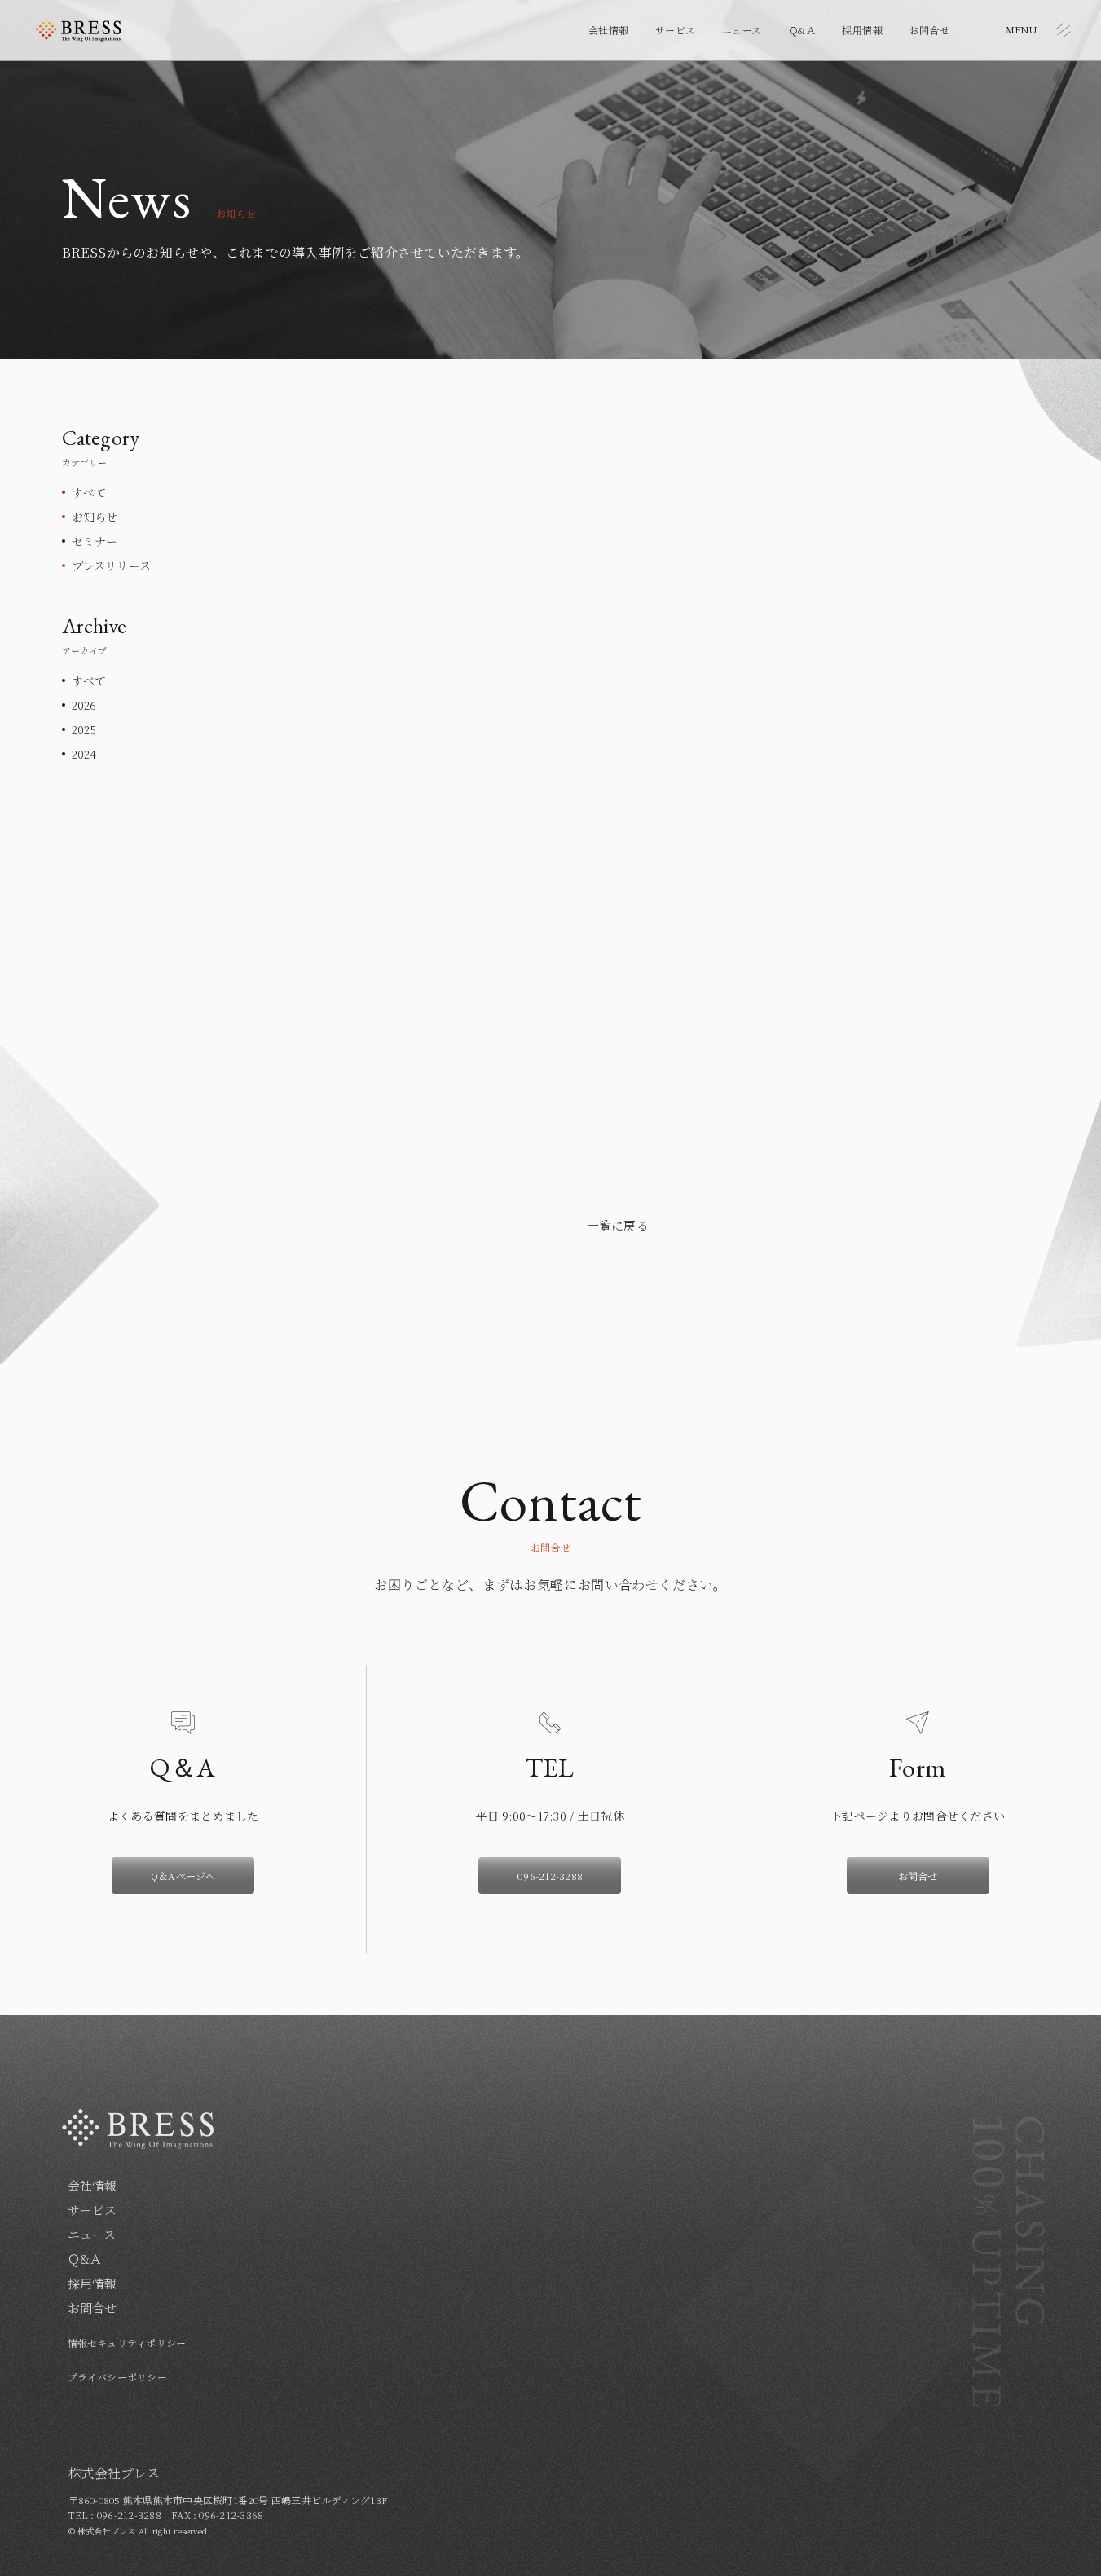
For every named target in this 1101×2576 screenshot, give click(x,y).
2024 (84, 754)
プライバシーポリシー (117, 2377)
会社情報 (609, 30)
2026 (84, 705)
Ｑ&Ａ (802, 30)
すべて (89, 492)
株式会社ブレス (79, 30)
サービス (676, 30)
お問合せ (929, 30)
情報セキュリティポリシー (127, 2343)
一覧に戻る (618, 1225)
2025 (84, 729)
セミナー (95, 541)
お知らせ (95, 517)
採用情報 (862, 30)
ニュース (742, 30)
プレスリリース (112, 566)
